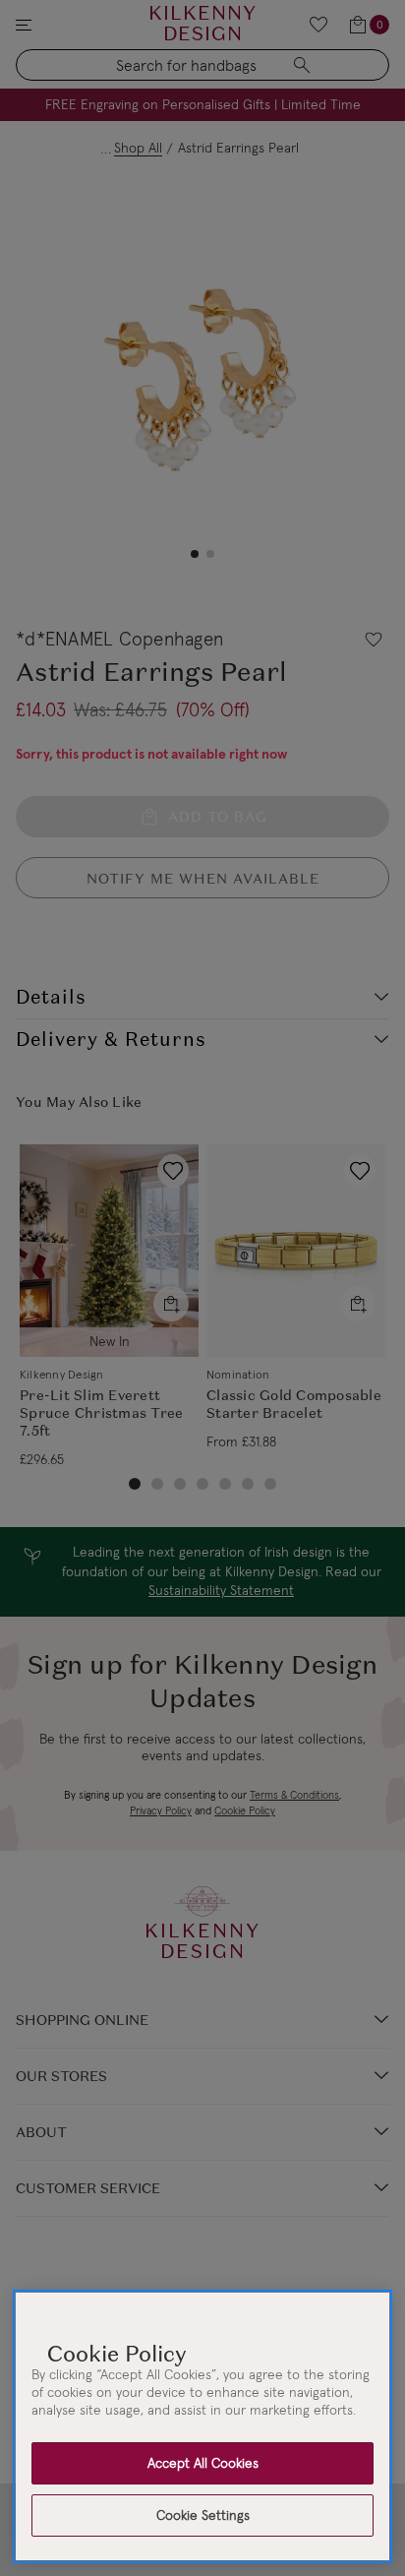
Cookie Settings (203, 2515)
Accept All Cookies (203, 2463)
